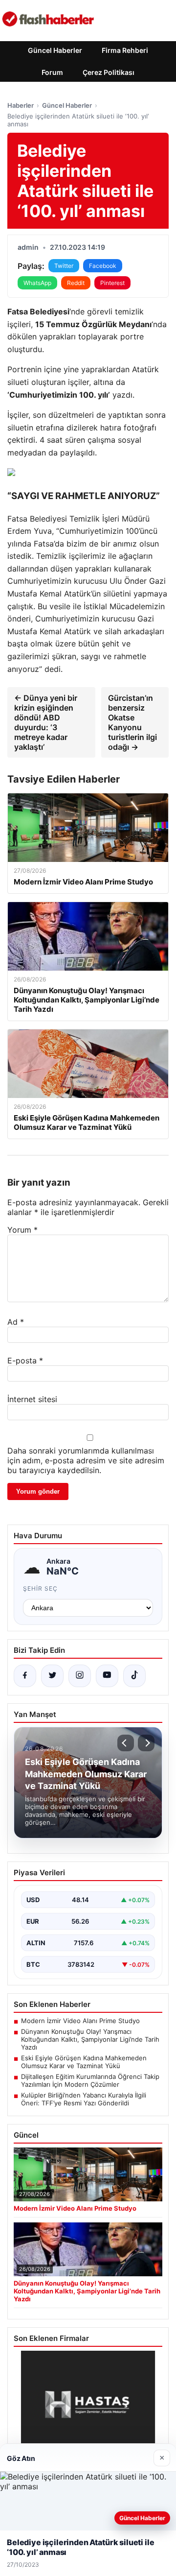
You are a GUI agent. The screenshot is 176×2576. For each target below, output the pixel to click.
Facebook (103, 266)
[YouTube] (107, 1676)
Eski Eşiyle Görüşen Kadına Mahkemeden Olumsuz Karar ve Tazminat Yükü (84, 2062)
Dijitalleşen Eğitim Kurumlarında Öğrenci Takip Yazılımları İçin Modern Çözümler (90, 2080)
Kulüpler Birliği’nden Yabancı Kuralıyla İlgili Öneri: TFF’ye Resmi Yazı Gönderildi (84, 2099)
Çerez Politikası (109, 72)
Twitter (64, 266)
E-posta (25, 1360)
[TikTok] (134, 1676)
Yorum (22, 1230)
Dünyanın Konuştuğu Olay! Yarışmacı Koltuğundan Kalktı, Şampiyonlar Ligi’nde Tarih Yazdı (90, 2039)
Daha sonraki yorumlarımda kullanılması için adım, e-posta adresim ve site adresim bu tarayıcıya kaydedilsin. (86, 1460)
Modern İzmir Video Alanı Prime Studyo (80, 2021)
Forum (52, 72)
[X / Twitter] (52, 1676)
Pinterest (112, 283)
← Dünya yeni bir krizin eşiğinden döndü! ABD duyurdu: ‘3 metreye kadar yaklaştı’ (46, 722)
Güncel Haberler (55, 50)
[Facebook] (25, 1676)
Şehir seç (40, 1588)
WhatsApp (37, 283)
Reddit (76, 283)
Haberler (21, 105)
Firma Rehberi (125, 50)
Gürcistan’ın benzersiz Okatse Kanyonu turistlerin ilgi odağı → (132, 722)
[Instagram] (80, 1676)
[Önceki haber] (126, 1743)
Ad (16, 1322)
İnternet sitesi (32, 1399)
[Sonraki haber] (146, 1743)
